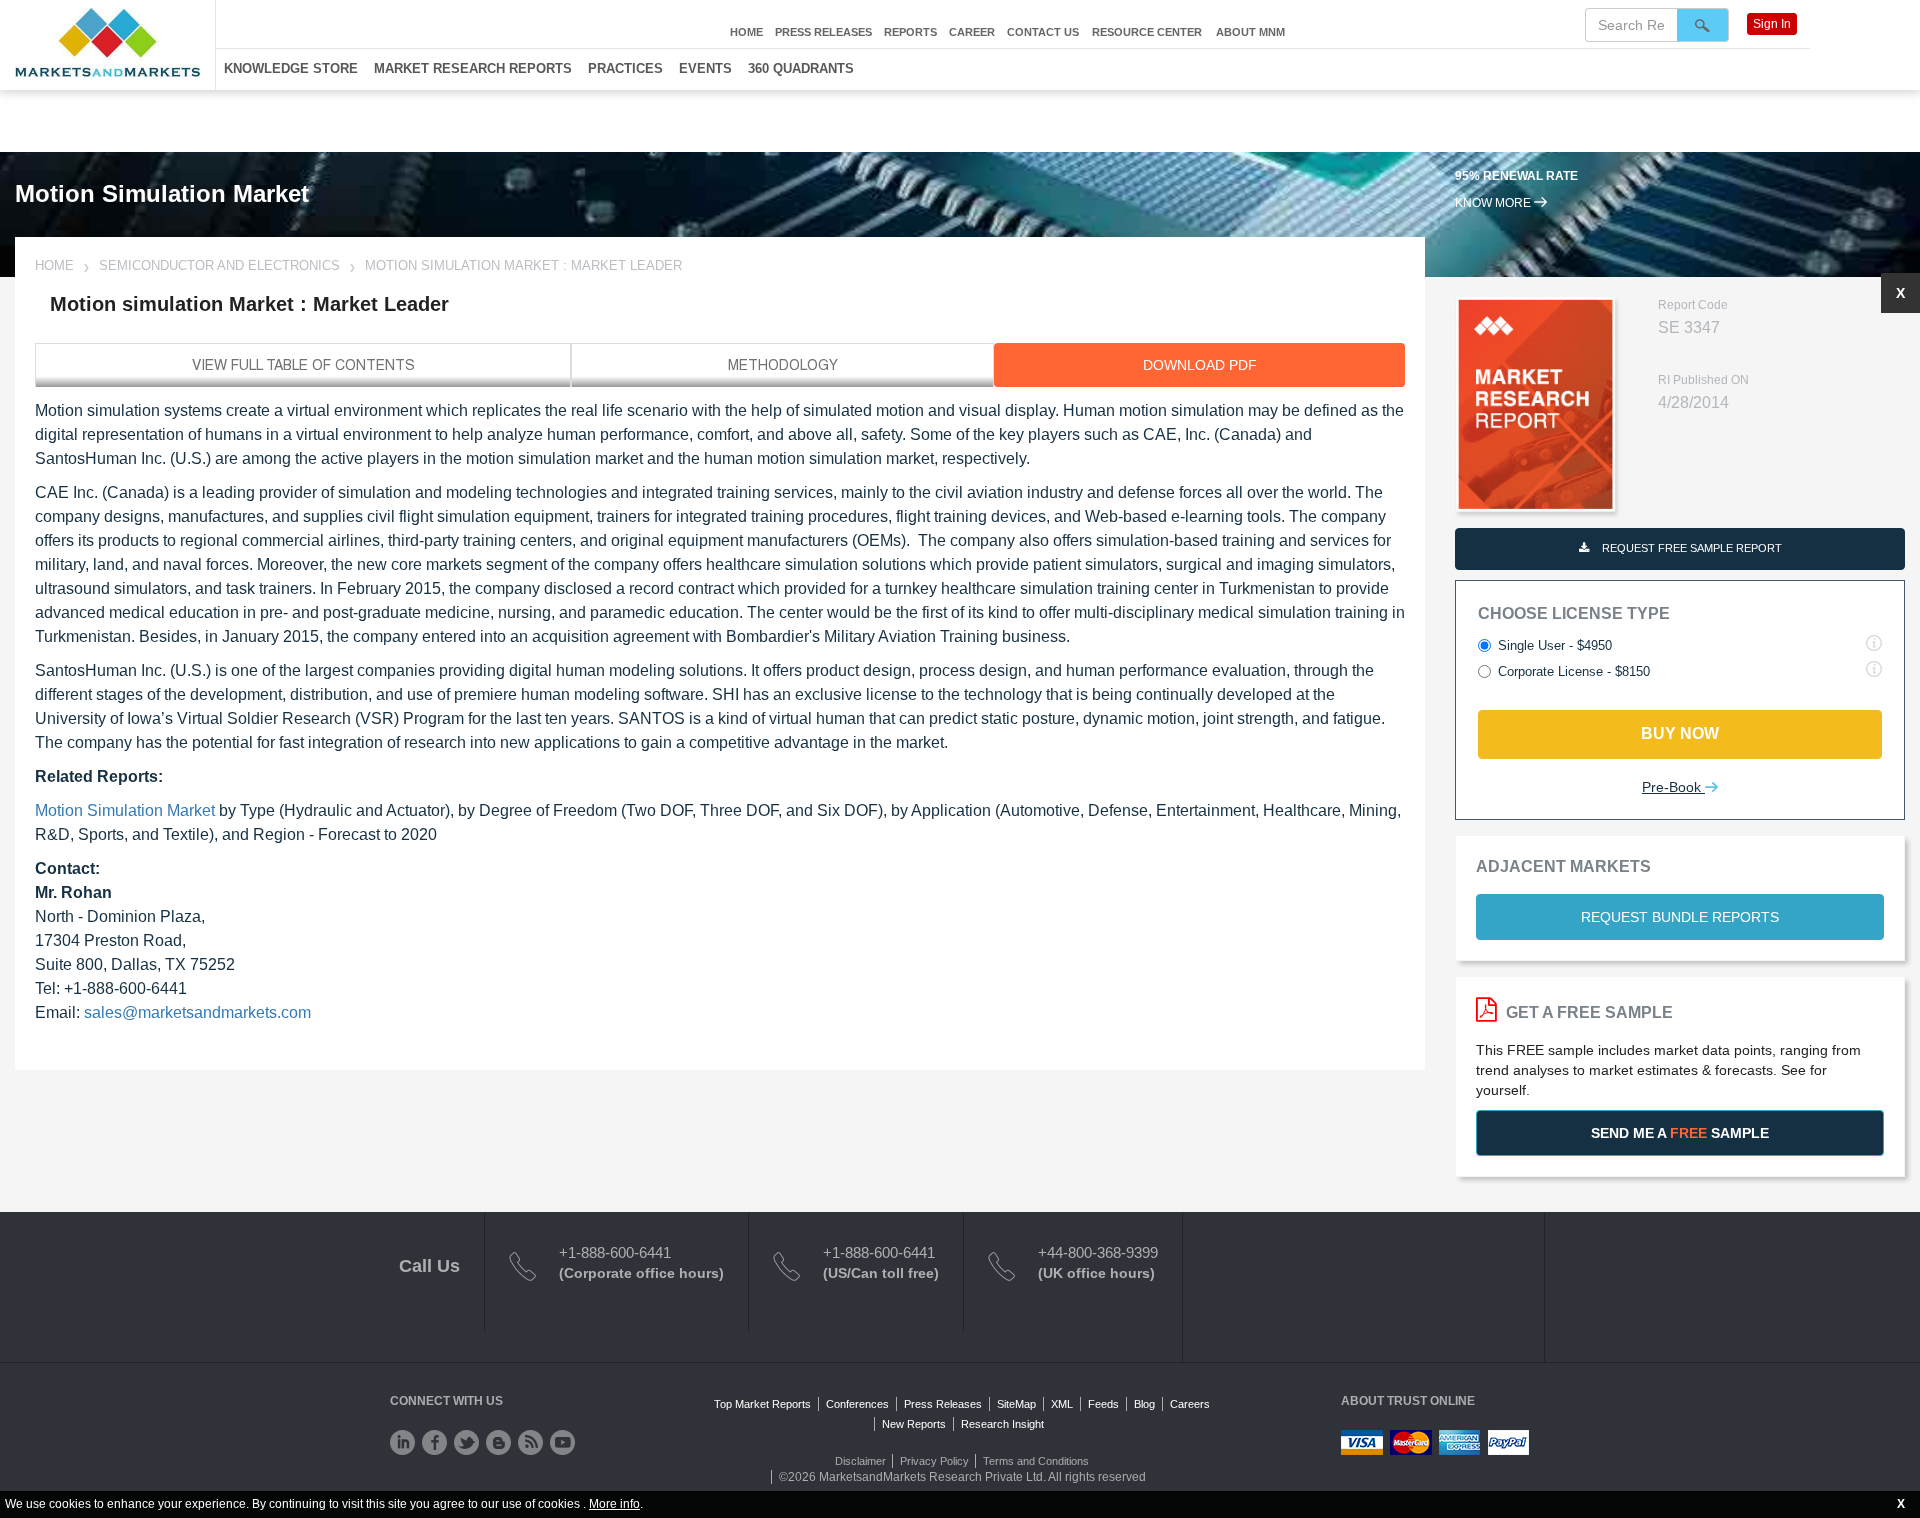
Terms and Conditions (1036, 1461)
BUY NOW (1680, 733)
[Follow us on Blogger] (498, 1442)
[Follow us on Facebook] (434, 1442)
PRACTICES (625, 68)
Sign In (1772, 24)
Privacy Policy (934, 1461)
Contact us (1043, 32)
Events (705, 68)
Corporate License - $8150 (1574, 671)
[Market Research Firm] (107, 42)
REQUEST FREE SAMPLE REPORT (1690, 548)
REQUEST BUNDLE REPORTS (1680, 917)
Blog (1144, 1404)
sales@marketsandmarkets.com (197, 1012)
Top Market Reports (762, 1404)
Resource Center (1147, 32)
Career (972, 32)
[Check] (402, 1442)
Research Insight (1002, 1424)
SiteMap (1016, 1404)
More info (614, 1504)
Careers (1190, 1404)
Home (746, 32)
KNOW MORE (1494, 203)
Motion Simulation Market (125, 810)
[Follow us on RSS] (530, 1442)
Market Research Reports (473, 68)
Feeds (1103, 1404)
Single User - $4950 (1555, 645)
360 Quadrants (801, 68)
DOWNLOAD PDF (1200, 365)
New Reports (914, 1424)
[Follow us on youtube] (562, 1442)
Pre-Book (1673, 787)
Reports (910, 32)
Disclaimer (860, 1461)
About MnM (1250, 32)
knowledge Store (291, 68)
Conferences (857, 1404)
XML (1062, 1404)
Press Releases (823, 32)
